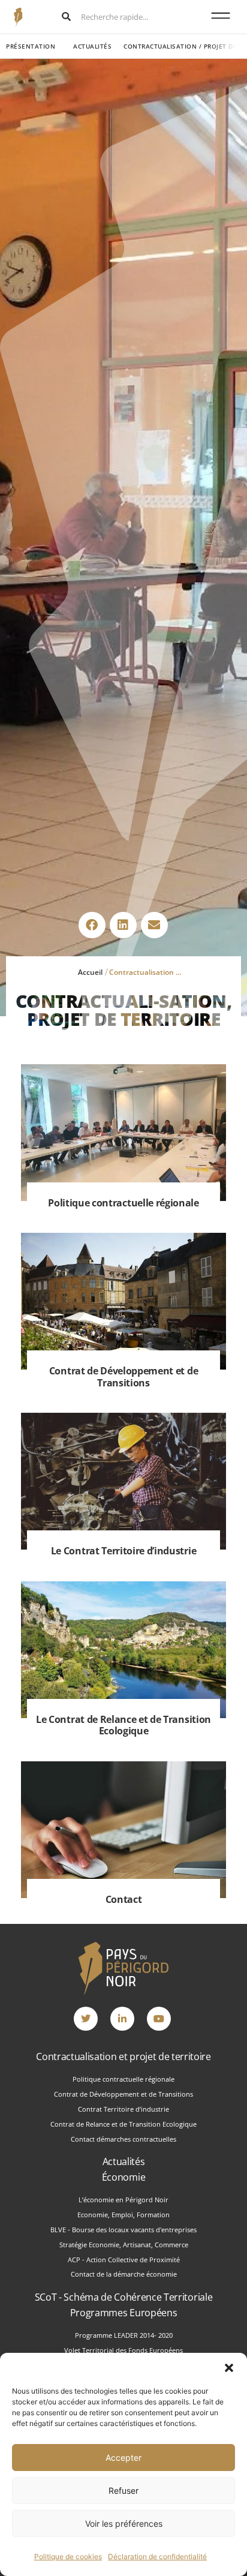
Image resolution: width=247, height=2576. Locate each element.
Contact (124, 1899)
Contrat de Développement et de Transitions (123, 1376)
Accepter (123, 2458)
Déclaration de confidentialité (157, 2557)
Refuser (123, 2491)
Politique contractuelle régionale (123, 1203)
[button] (229, 2368)
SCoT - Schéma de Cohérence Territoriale (124, 2297)
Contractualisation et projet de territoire (123, 2056)
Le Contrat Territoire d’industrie (123, 1551)
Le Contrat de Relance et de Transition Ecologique (123, 1725)
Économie (123, 2177)
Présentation (31, 46)
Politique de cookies (68, 2557)
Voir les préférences (124, 2524)
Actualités (92, 46)
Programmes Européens (124, 2313)
